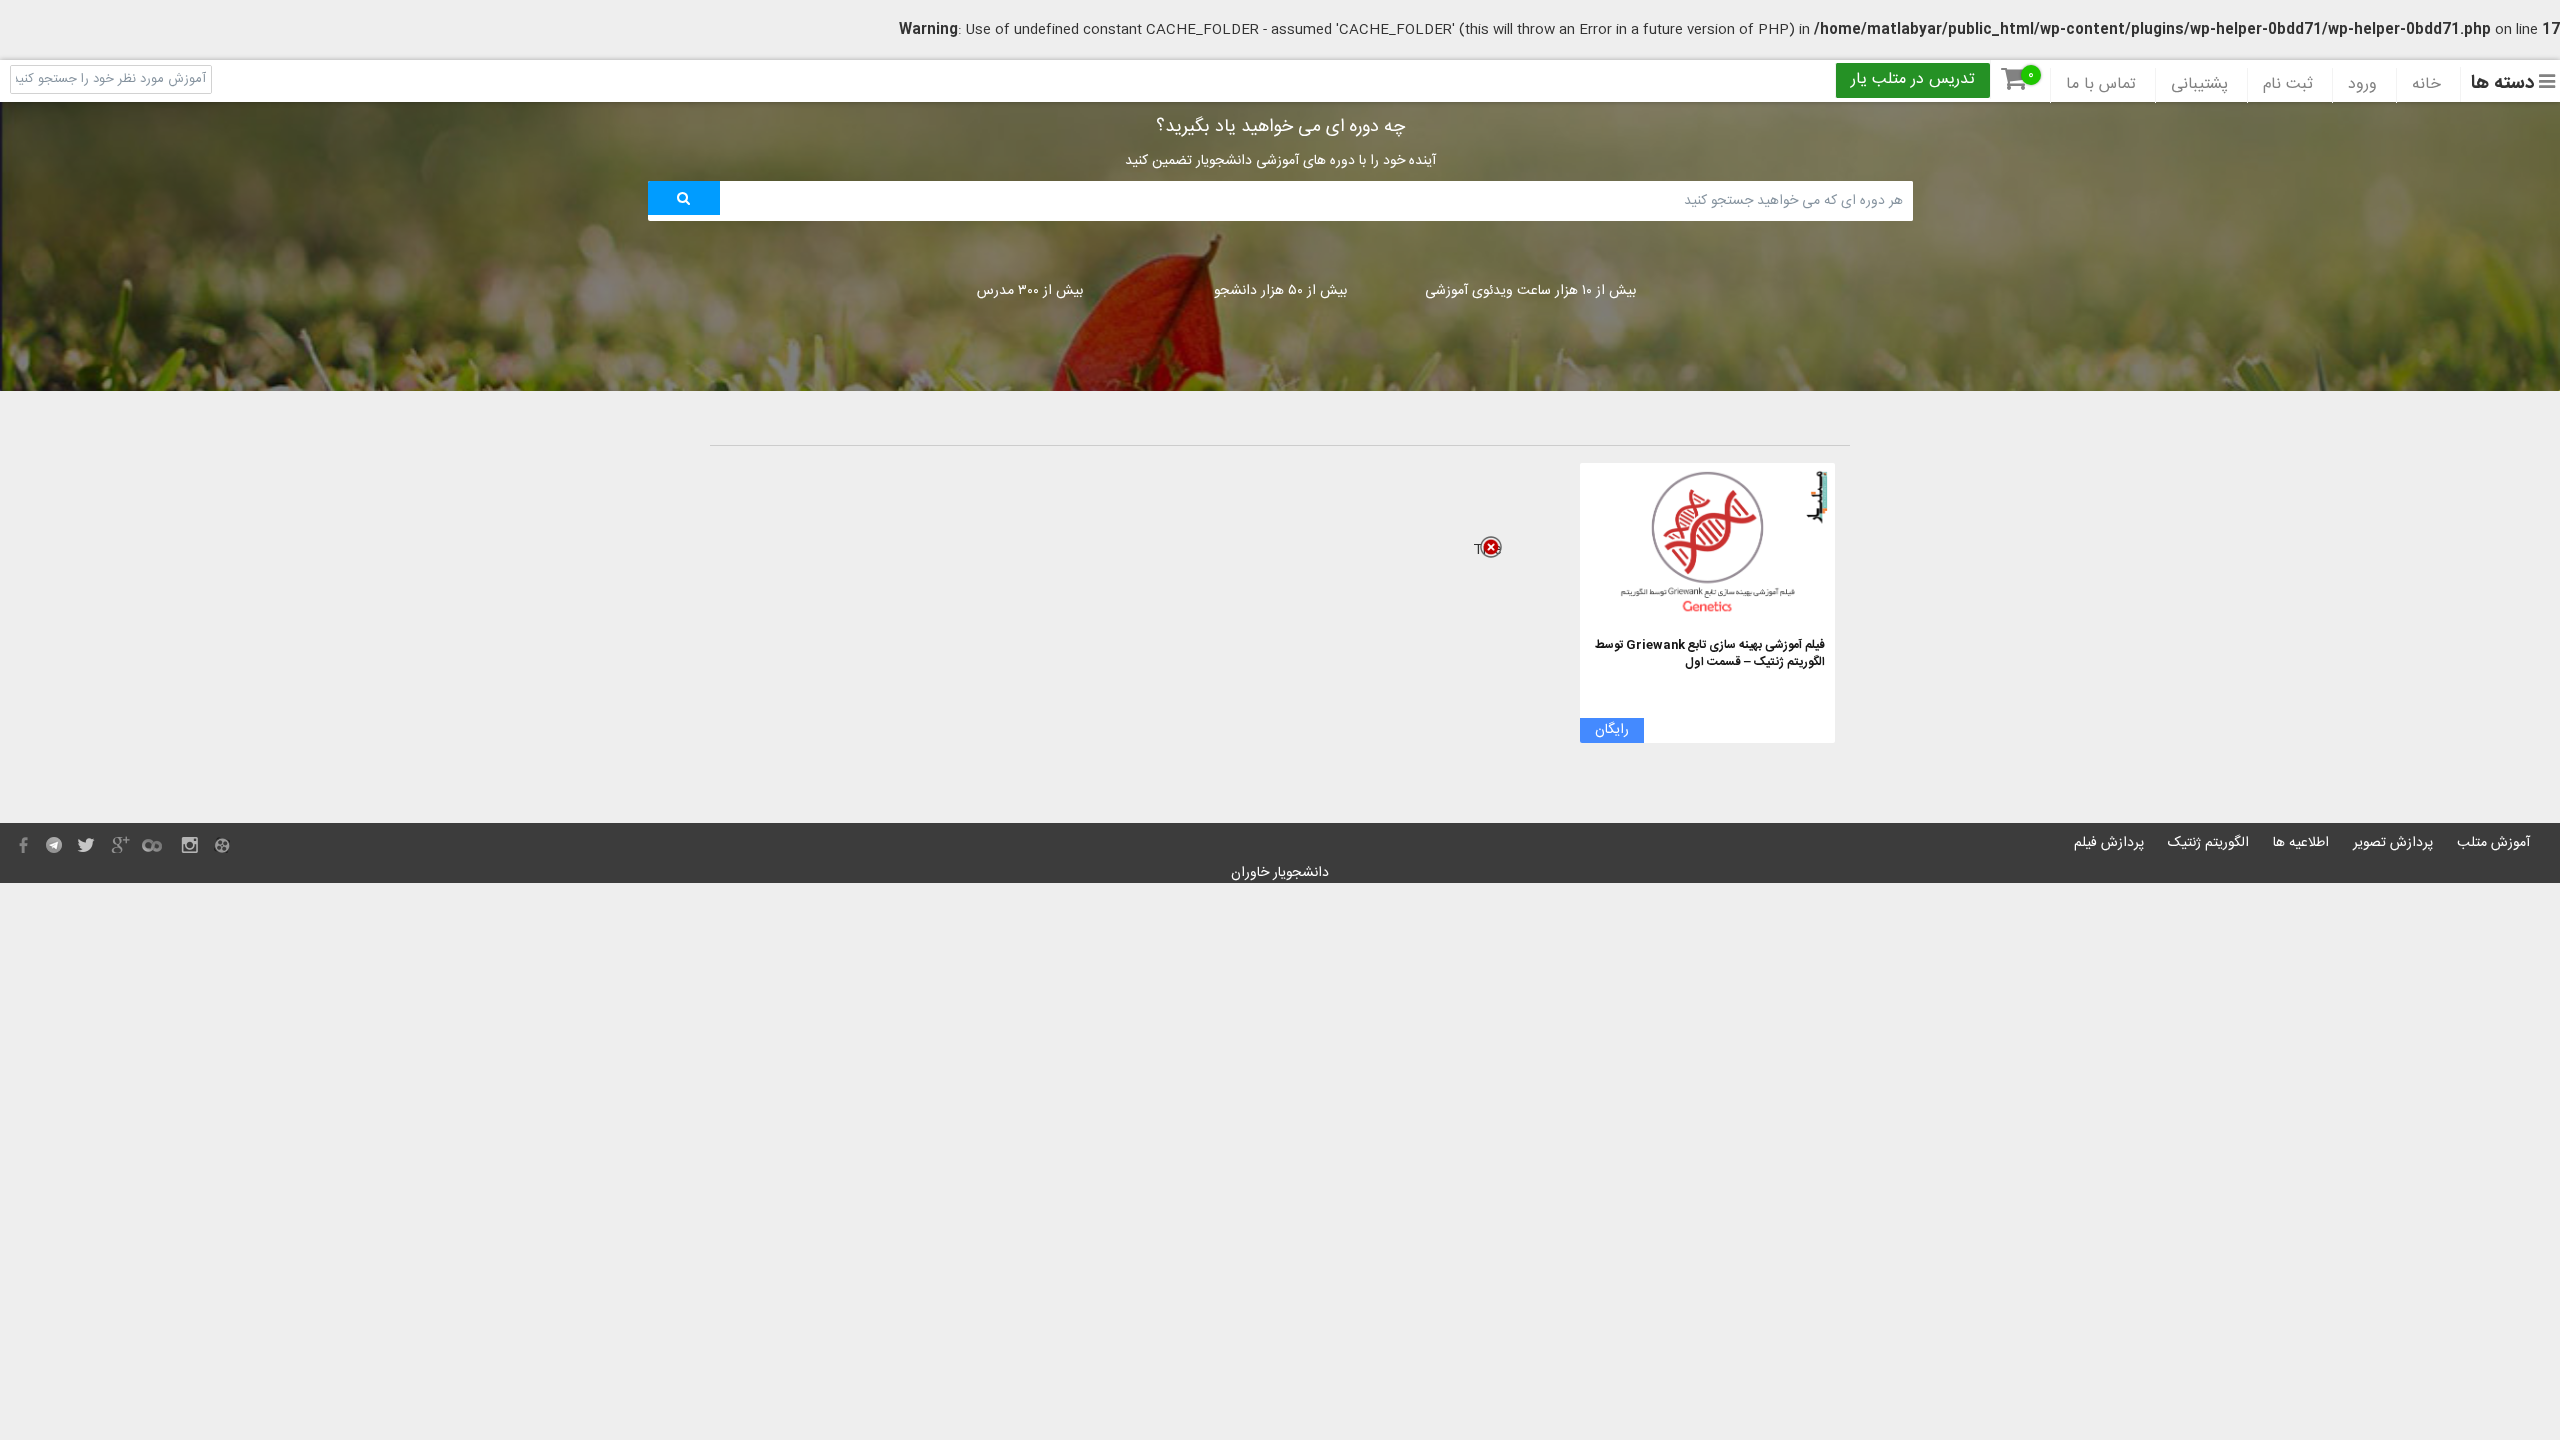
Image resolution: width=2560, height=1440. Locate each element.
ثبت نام (2288, 85)
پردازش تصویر (2393, 843)
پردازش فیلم (2109, 843)
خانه (2426, 85)
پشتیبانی (2199, 85)
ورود (2362, 85)
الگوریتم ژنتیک (2208, 843)
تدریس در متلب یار (1913, 80)
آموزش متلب (2493, 843)
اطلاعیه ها (2301, 843)
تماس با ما (2101, 85)
